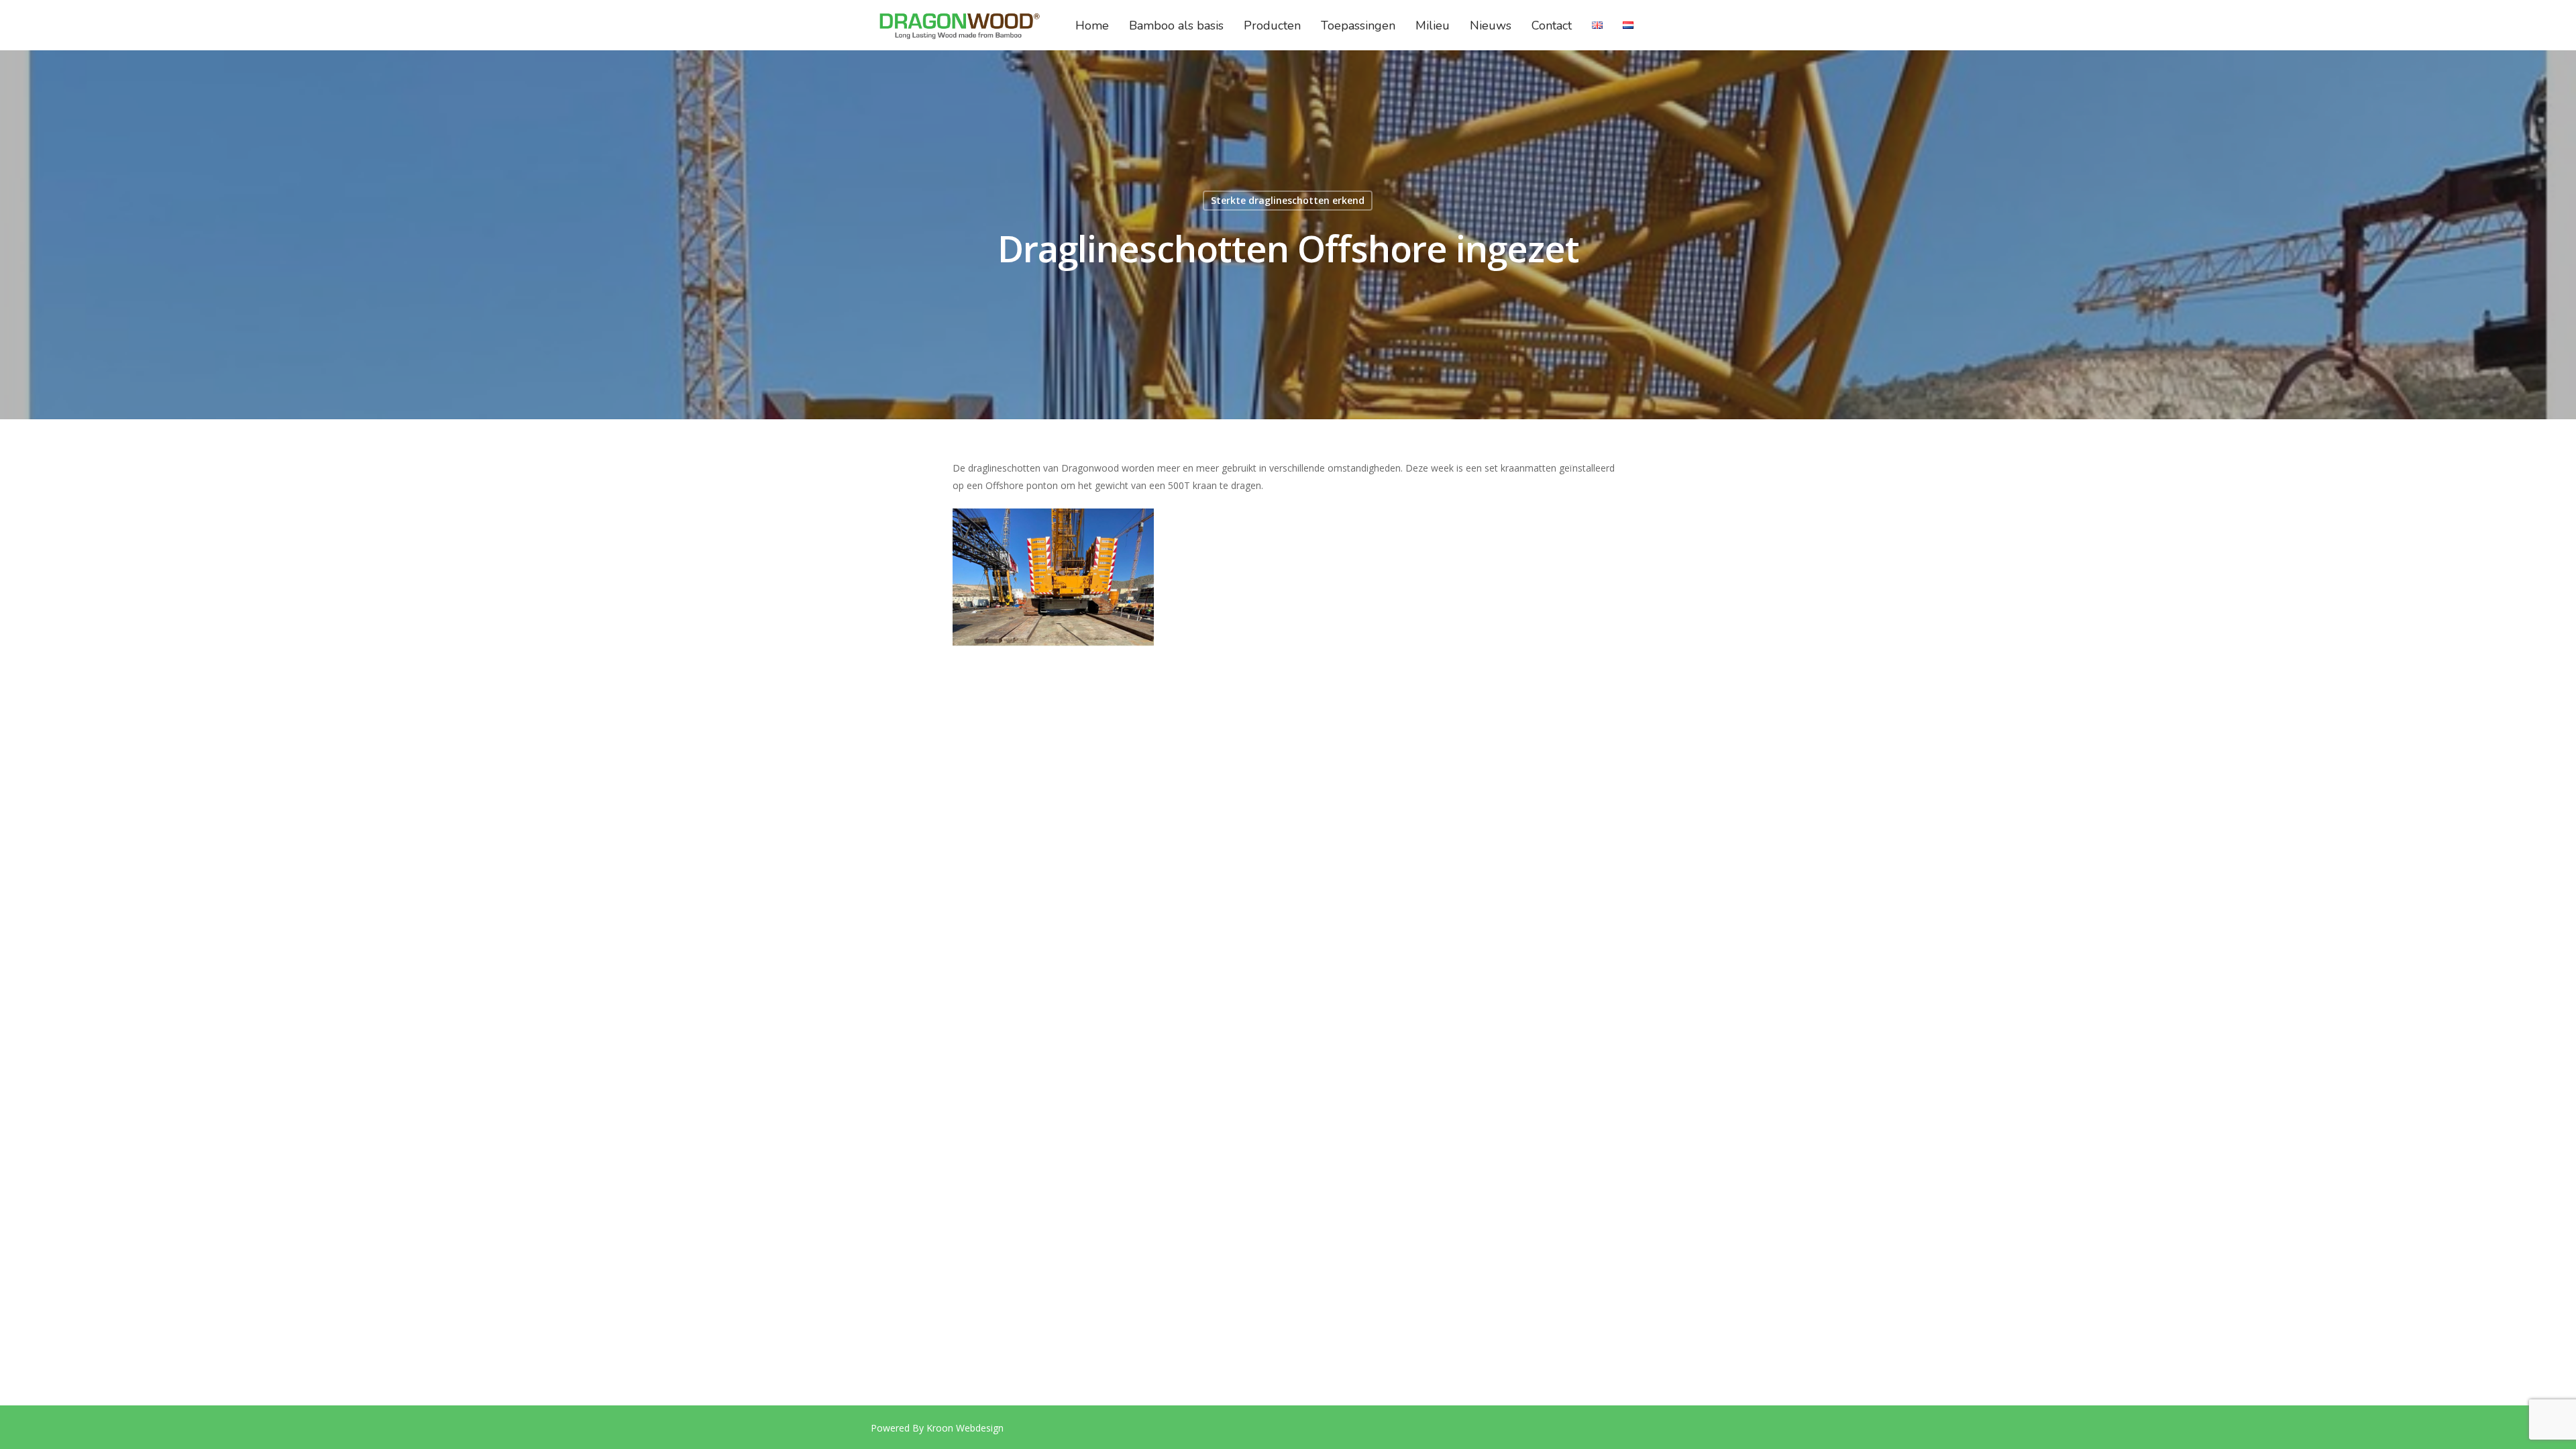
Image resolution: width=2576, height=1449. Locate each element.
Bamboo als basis (1176, 25)
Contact (1552, 25)
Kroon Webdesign (965, 1428)
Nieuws (1491, 25)
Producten (1272, 25)
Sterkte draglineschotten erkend (1288, 200)
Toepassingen (1358, 25)
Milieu (1433, 25)
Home (1092, 25)
